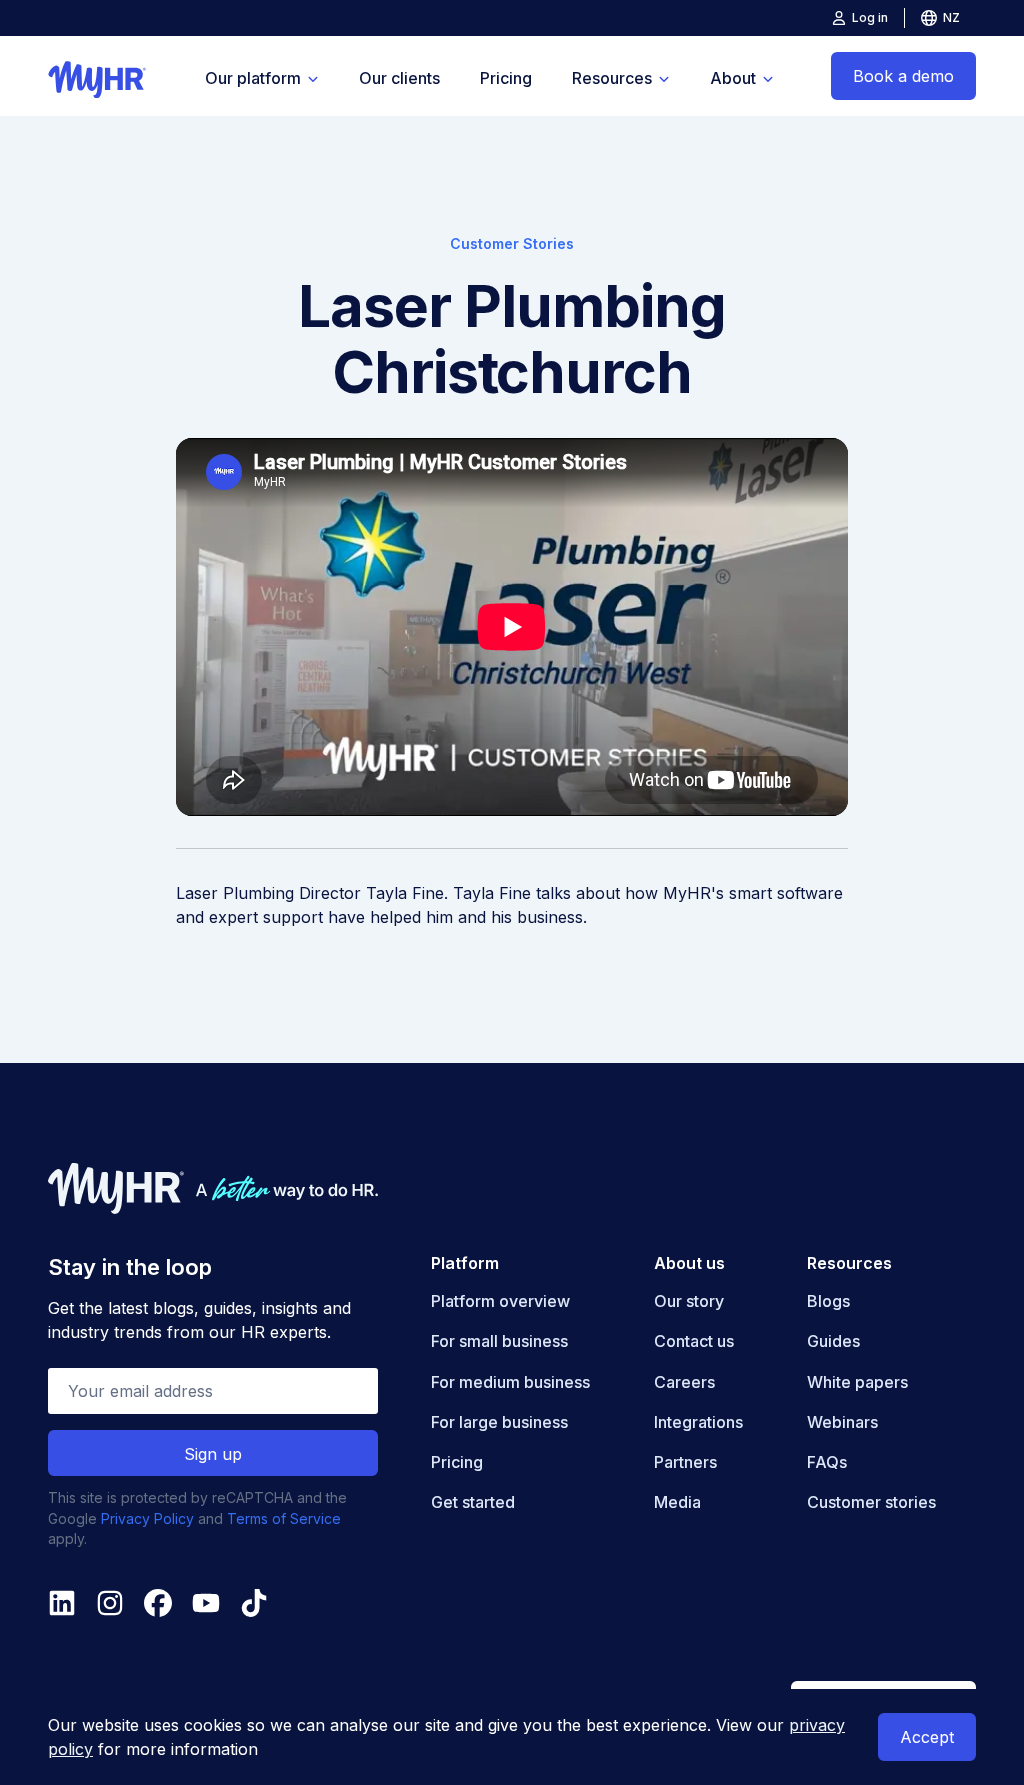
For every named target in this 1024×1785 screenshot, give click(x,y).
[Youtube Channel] (206, 1603)
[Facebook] (158, 1603)
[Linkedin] (62, 1603)
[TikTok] (254, 1603)
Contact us (694, 1341)
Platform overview (500, 1301)
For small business (499, 1341)
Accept (927, 1737)
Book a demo (903, 76)
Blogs (828, 1301)
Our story (689, 1301)
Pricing (506, 78)
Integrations (698, 1422)
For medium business (510, 1382)
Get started (473, 1502)
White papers (857, 1382)
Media (677, 1502)
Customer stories (871, 1502)
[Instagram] (110, 1603)
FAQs (827, 1462)
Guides (833, 1341)
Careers (684, 1382)
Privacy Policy (147, 1518)
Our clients (399, 78)
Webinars (842, 1422)
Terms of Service (284, 1518)
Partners (685, 1462)
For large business (499, 1422)
